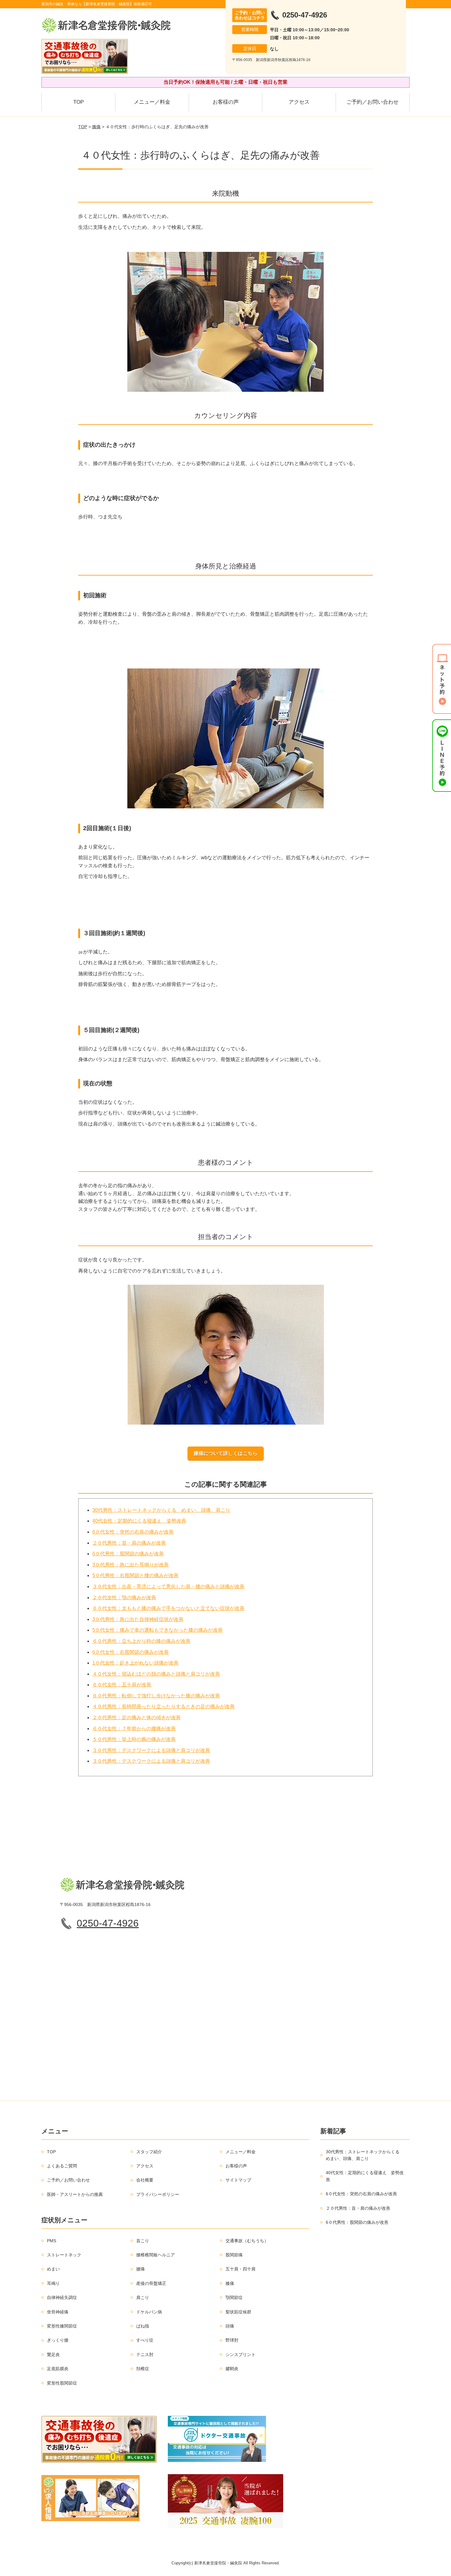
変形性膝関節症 (62, 2326)
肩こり (143, 2297)
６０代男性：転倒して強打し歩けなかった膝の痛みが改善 (156, 1696)
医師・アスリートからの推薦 (75, 2194)
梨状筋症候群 (238, 2312)
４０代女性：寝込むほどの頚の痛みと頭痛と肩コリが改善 (156, 1674)
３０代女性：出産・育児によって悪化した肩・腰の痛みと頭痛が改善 (168, 1586)
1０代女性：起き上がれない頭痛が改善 (135, 1663)
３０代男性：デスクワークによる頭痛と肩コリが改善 (151, 1750)
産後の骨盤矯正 (151, 2283)
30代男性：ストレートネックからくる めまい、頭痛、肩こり (161, 1510)
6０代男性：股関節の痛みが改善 (128, 1554)
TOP (79, 102)
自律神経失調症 (62, 2297)
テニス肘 (145, 2355)
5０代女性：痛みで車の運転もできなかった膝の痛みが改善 (158, 1630)
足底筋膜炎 (58, 2369)
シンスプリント (241, 2355)
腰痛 (141, 2269)
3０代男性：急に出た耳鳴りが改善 (131, 1565)
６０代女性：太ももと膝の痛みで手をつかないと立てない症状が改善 (168, 1608)
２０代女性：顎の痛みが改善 (124, 1598)
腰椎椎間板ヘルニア (156, 2255)
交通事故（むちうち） (247, 2241)
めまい (53, 2269)
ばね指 (143, 2326)
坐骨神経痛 (58, 2312)
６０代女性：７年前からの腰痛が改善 (134, 1729)
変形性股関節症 (62, 2383)
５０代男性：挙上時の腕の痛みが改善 (134, 1739)
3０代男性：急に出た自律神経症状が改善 (138, 1619)
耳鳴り (53, 2283)
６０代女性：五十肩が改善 (122, 1685)
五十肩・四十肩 (241, 2269)
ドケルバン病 (149, 2312)
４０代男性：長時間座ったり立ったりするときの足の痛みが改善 (164, 1706)
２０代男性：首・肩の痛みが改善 (129, 1543)
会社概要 (145, 2180)
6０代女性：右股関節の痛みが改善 (131, 1652)
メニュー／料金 (152, 102)
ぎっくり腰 (58, 2340)
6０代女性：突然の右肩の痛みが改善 (133, 1532)
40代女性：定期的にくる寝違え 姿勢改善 (139, 1521)
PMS (52, 2241)
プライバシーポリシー (158, 2194)
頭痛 (230, 2326)
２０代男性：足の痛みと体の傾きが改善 (137, 1717)
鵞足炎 (53, 2355)
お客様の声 (226, 102)
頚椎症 (143, 2369)
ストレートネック (64, 2255)
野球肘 (232, 2340)
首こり (143, 2241)
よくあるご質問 (62, 2166)
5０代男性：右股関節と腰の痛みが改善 (135, 1575)
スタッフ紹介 (149, 2152)
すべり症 (145, 2340)
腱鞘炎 (232, 2369)
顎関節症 (234, 2297)
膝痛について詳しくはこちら (225, 1453)
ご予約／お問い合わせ (372, 102)
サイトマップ (238, 2180)
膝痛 (96, 127)
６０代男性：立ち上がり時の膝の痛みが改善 (141, 1641)
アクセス (299, 102)
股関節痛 (234, 2255)
